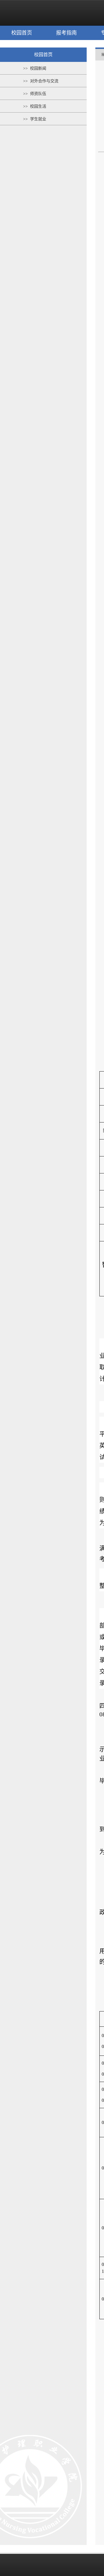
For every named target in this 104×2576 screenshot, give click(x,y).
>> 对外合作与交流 (41, 81)
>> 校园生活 (35, 106)
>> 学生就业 (35, 119)
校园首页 (22, 33)
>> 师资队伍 (35, 94)
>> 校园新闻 (35, 68)
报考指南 (66, 33)
